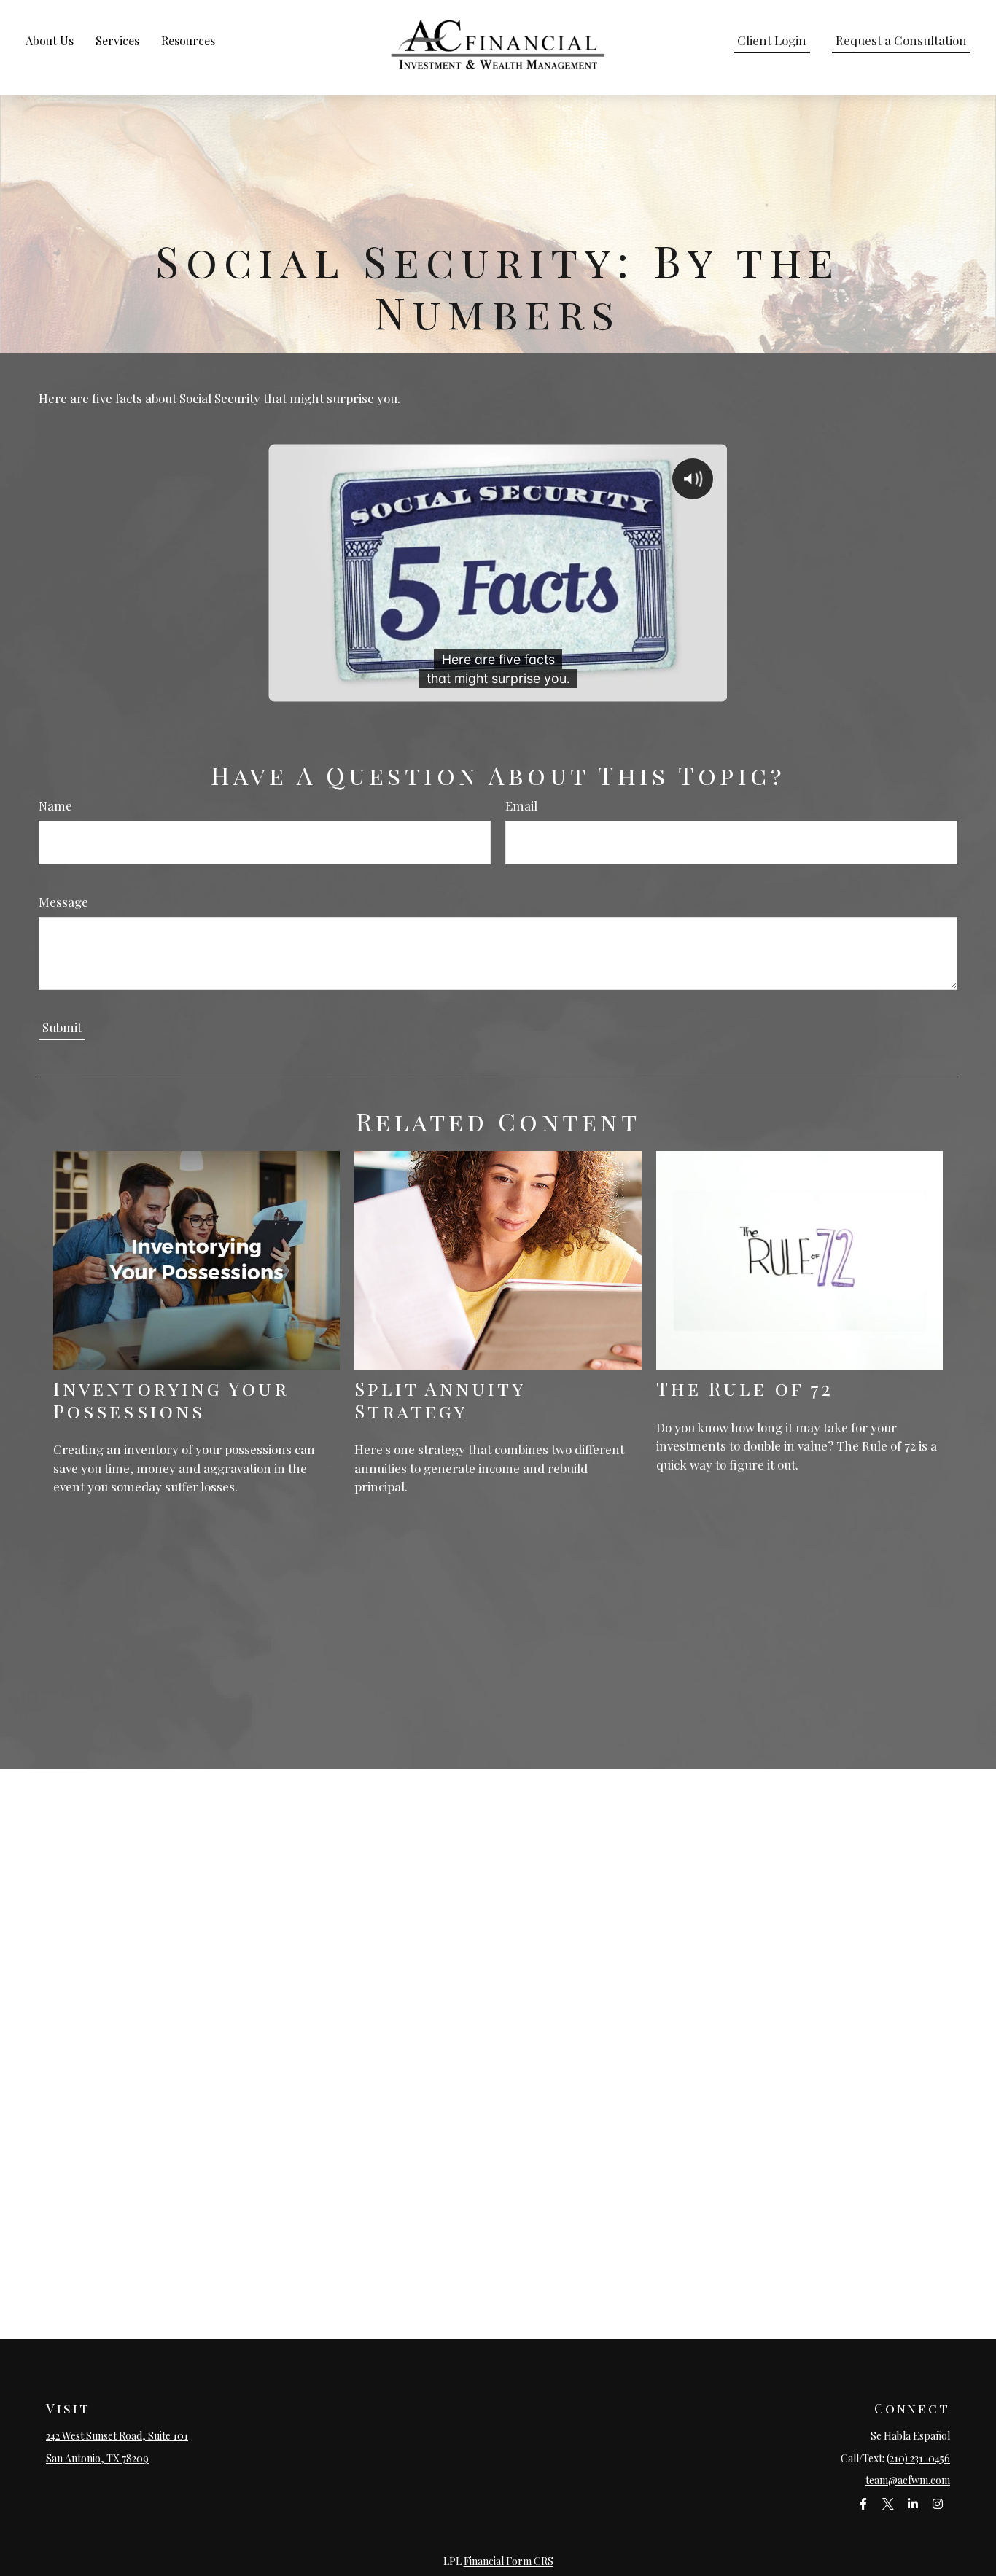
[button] (50, 40)
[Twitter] (888, 2504)
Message (63, 902)
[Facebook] (863, 2504)
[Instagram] (937, 2504)
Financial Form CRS (509, 2561)
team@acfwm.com (908, 2480)
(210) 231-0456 (918, 2458)
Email (521, 805)
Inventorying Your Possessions (171, 1399)
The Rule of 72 (745, 1388)
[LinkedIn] (913, 2504)
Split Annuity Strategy (439, 1399)
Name (55, 805)
